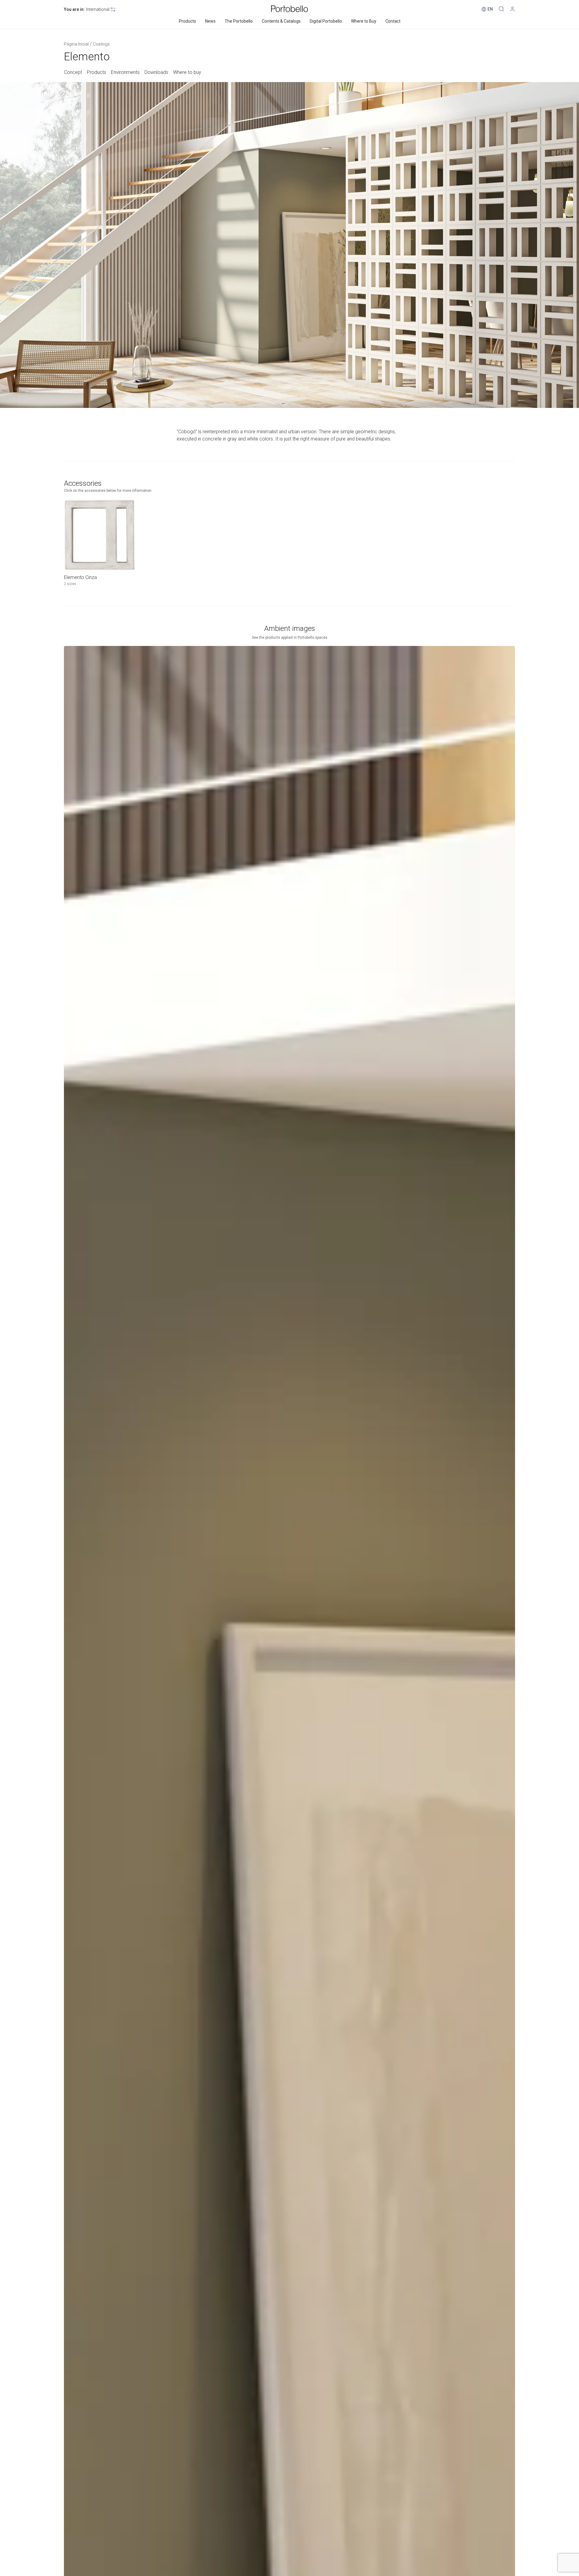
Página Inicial (76, 44)
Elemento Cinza (80, 577)
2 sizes (70, 584)
